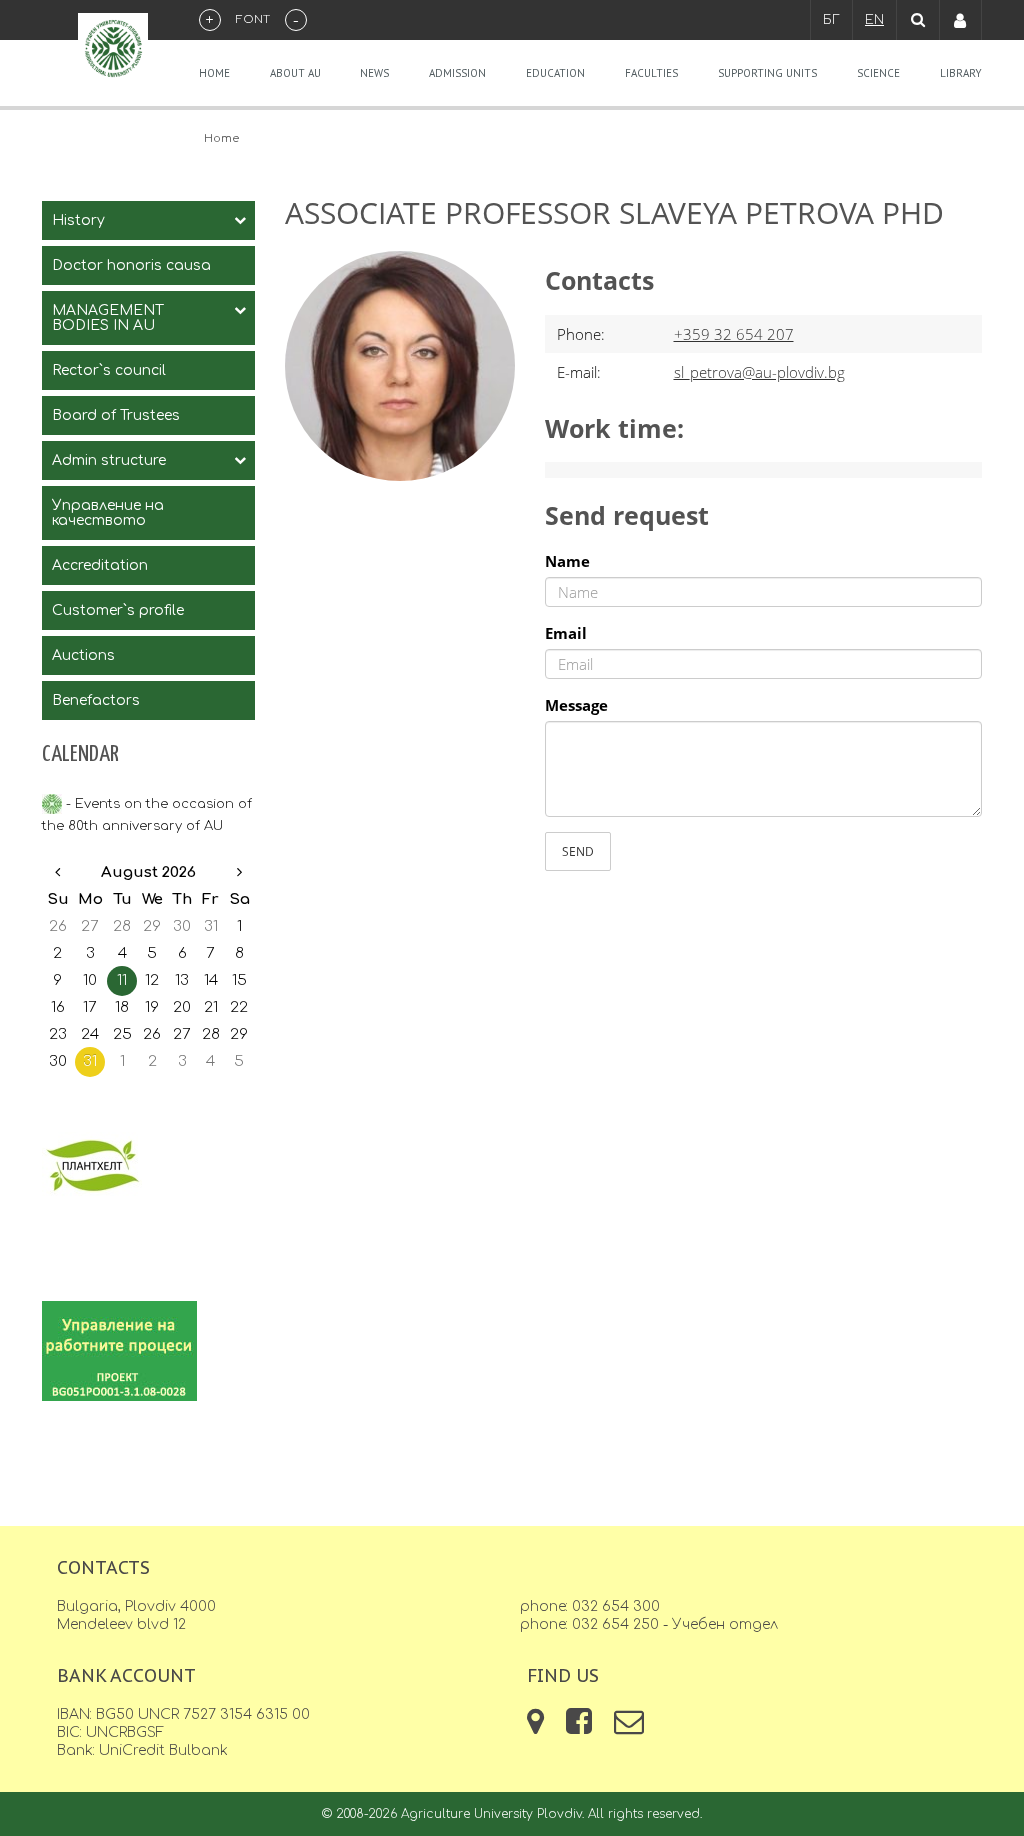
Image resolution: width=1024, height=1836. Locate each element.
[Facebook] (581, 1727)
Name (567, 561)
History (78, 220)
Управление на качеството (108, 513)
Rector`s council (109, 370)
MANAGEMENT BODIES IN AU (108, 318)
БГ (831, 20)
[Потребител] (961, 20)
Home (214, 73)
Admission (457, 73)
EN (874, 20)
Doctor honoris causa (131, 265)
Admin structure (109, 460)
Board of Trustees (116, 415)
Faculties (651, 73)
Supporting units (767, 73)
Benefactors (96, 700)
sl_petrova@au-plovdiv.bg (759, 372)
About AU (295, 73)
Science (878, 73)
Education (555, 73)
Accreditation (100, 565)
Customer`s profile (118, 610)
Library (961, 73)
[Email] (629, 1727)
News (374, 73)
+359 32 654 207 (734, 334)
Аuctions (83, 655)
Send (578, 851)
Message (576, 705)
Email (566, 633)
